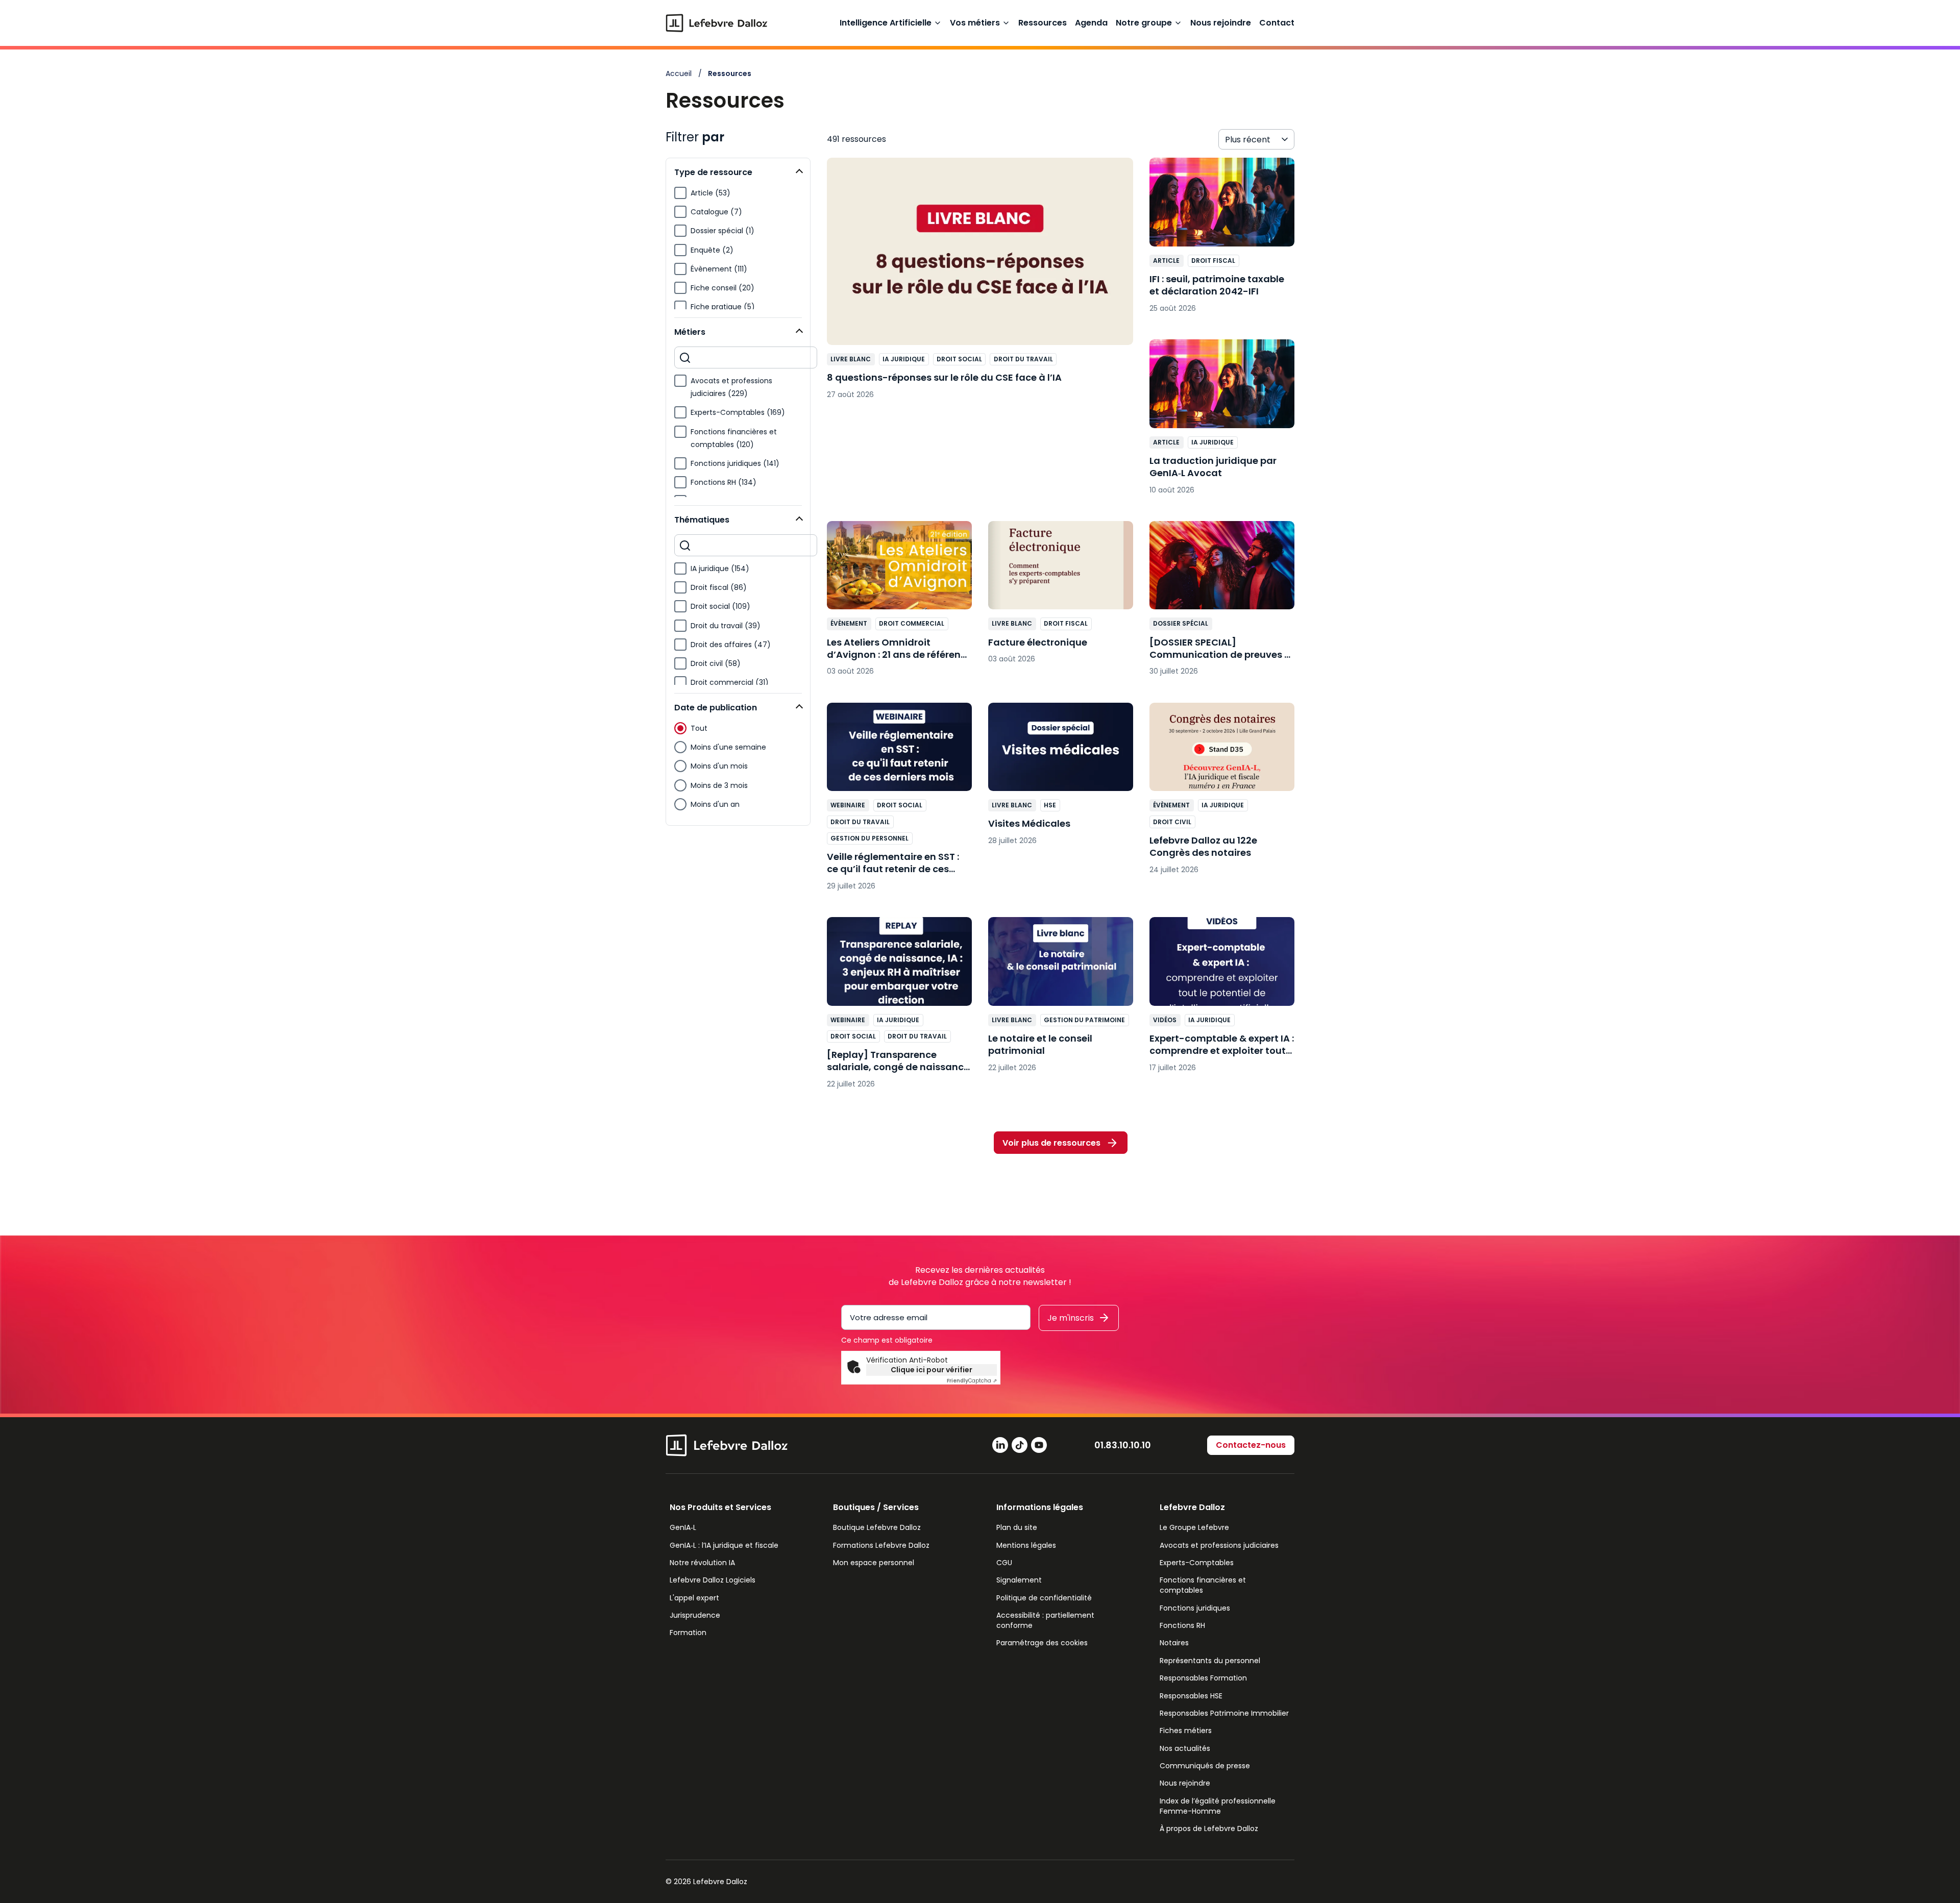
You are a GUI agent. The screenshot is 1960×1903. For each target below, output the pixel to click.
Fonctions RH (1182, 1625)
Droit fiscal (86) (719, 587)
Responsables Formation (1203, 1678)
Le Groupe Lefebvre (1194, 1527)
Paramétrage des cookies (1042, 1643)
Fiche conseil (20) (722, 288)
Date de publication (716, 708)
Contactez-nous (1251, 1445)
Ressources (1043, 23)
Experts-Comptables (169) (738, 412)
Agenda (1091, 23)
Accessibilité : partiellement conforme (1045, 1620)
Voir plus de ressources (1051, 1143)
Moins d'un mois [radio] (719, 766)
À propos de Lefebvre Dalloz (1209, 1828)
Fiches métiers (1186, 1731)
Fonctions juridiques (1195, 1608)
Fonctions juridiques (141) (735, 463)
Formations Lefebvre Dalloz (881, 1545)
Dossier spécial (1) (722, 231)
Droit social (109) (720, 606)
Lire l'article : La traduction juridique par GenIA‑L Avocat (1222, 422)
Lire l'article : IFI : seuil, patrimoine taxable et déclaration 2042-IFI (1222, 240)
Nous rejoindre (1221, 23)
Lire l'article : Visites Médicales (1061, 779)
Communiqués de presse (1205, 1766)
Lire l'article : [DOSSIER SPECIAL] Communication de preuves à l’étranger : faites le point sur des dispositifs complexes (1222, 604)
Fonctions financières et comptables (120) (734, 438)
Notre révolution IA (702, 1563)
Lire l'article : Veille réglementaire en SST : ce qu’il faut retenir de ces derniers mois (899, 802)
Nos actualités (1185, 1748)
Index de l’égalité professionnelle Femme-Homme (1218, 1806)
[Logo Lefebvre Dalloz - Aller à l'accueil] (717, 23)
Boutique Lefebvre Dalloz (877, 1527)
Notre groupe (1144, 23)
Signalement (1019, 1580)
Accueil (679, 73)
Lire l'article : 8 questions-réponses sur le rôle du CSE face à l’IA (980, 283)
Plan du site (1017, 1527)
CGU (1004, 1563)
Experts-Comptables (1197, 1563)
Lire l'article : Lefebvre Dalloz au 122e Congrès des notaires (1222, 794)
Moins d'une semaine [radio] (728, 747)
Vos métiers (975, 23)
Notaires (1174, 1643)
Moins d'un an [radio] (715, 804)
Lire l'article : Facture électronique (1061, 598)
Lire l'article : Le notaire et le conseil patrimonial (1061, 1000)
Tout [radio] (699, 728)
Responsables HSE (1191, 1696)
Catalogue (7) (716, 212)
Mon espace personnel (874, 1563)
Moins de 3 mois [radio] (719, 785)
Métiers (690, 332)
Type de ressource (713, 172)
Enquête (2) (712, 250)
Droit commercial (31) (730, 682)
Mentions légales (1026, 1545)
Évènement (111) (719, 269)
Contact (1277, 23)
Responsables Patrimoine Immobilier (1224, 1713)
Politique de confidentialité (1044, 1598)
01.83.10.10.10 (1123, 1445)
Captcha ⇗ (972, 1381)
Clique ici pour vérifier (932, 1370)
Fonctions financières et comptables (1203, 1585)
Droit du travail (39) (726, 626)
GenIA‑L (683, 1527)
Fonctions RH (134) (724, 482)
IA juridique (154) (720, 569)
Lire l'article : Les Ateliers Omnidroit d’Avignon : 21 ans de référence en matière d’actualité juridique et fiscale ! (899, 604)
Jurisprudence (695, 1615)
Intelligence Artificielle (886, 23)
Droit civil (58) (716, 663)
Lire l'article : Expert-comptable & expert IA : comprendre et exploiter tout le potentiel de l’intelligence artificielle (1222, 1000)
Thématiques (702, 520)
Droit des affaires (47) (731, 645)
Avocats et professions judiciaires (1219, 1545)
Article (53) (710, 193)
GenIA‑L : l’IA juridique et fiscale (724, 1545)
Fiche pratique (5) (723, 307)
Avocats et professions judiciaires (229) (731, 387)
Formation (688, 1633)
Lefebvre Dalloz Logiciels (713, 1580)
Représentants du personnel (1210, 1661)
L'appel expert (694, 1598)
